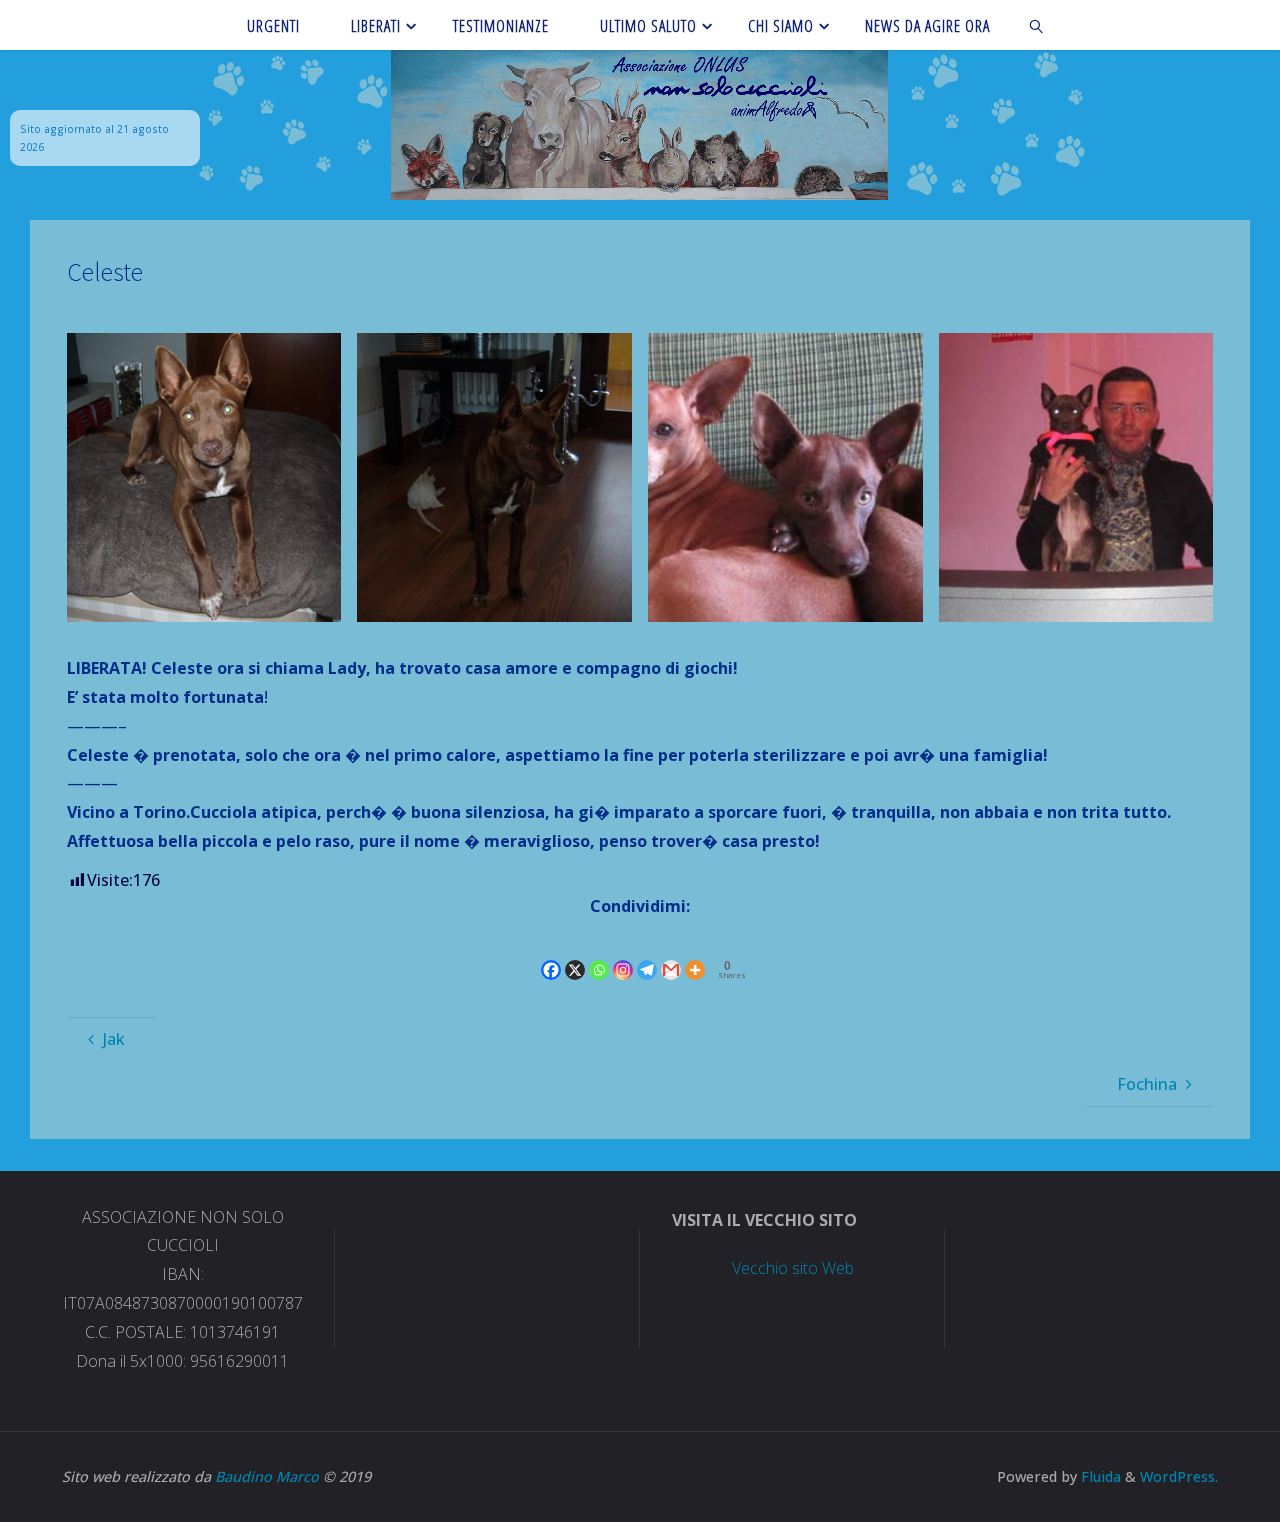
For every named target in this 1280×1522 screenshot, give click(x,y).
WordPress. (1179, 1476)
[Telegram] (647, 953)
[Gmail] (671, 953)
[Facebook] (551, 953)
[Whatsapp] (599, 953)
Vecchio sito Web (793, 1268)
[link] (1037, 25)
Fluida (1099, 1476)
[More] (695, 953)
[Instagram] (623, 953)
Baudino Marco (267, 1476)
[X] (575, 953)
